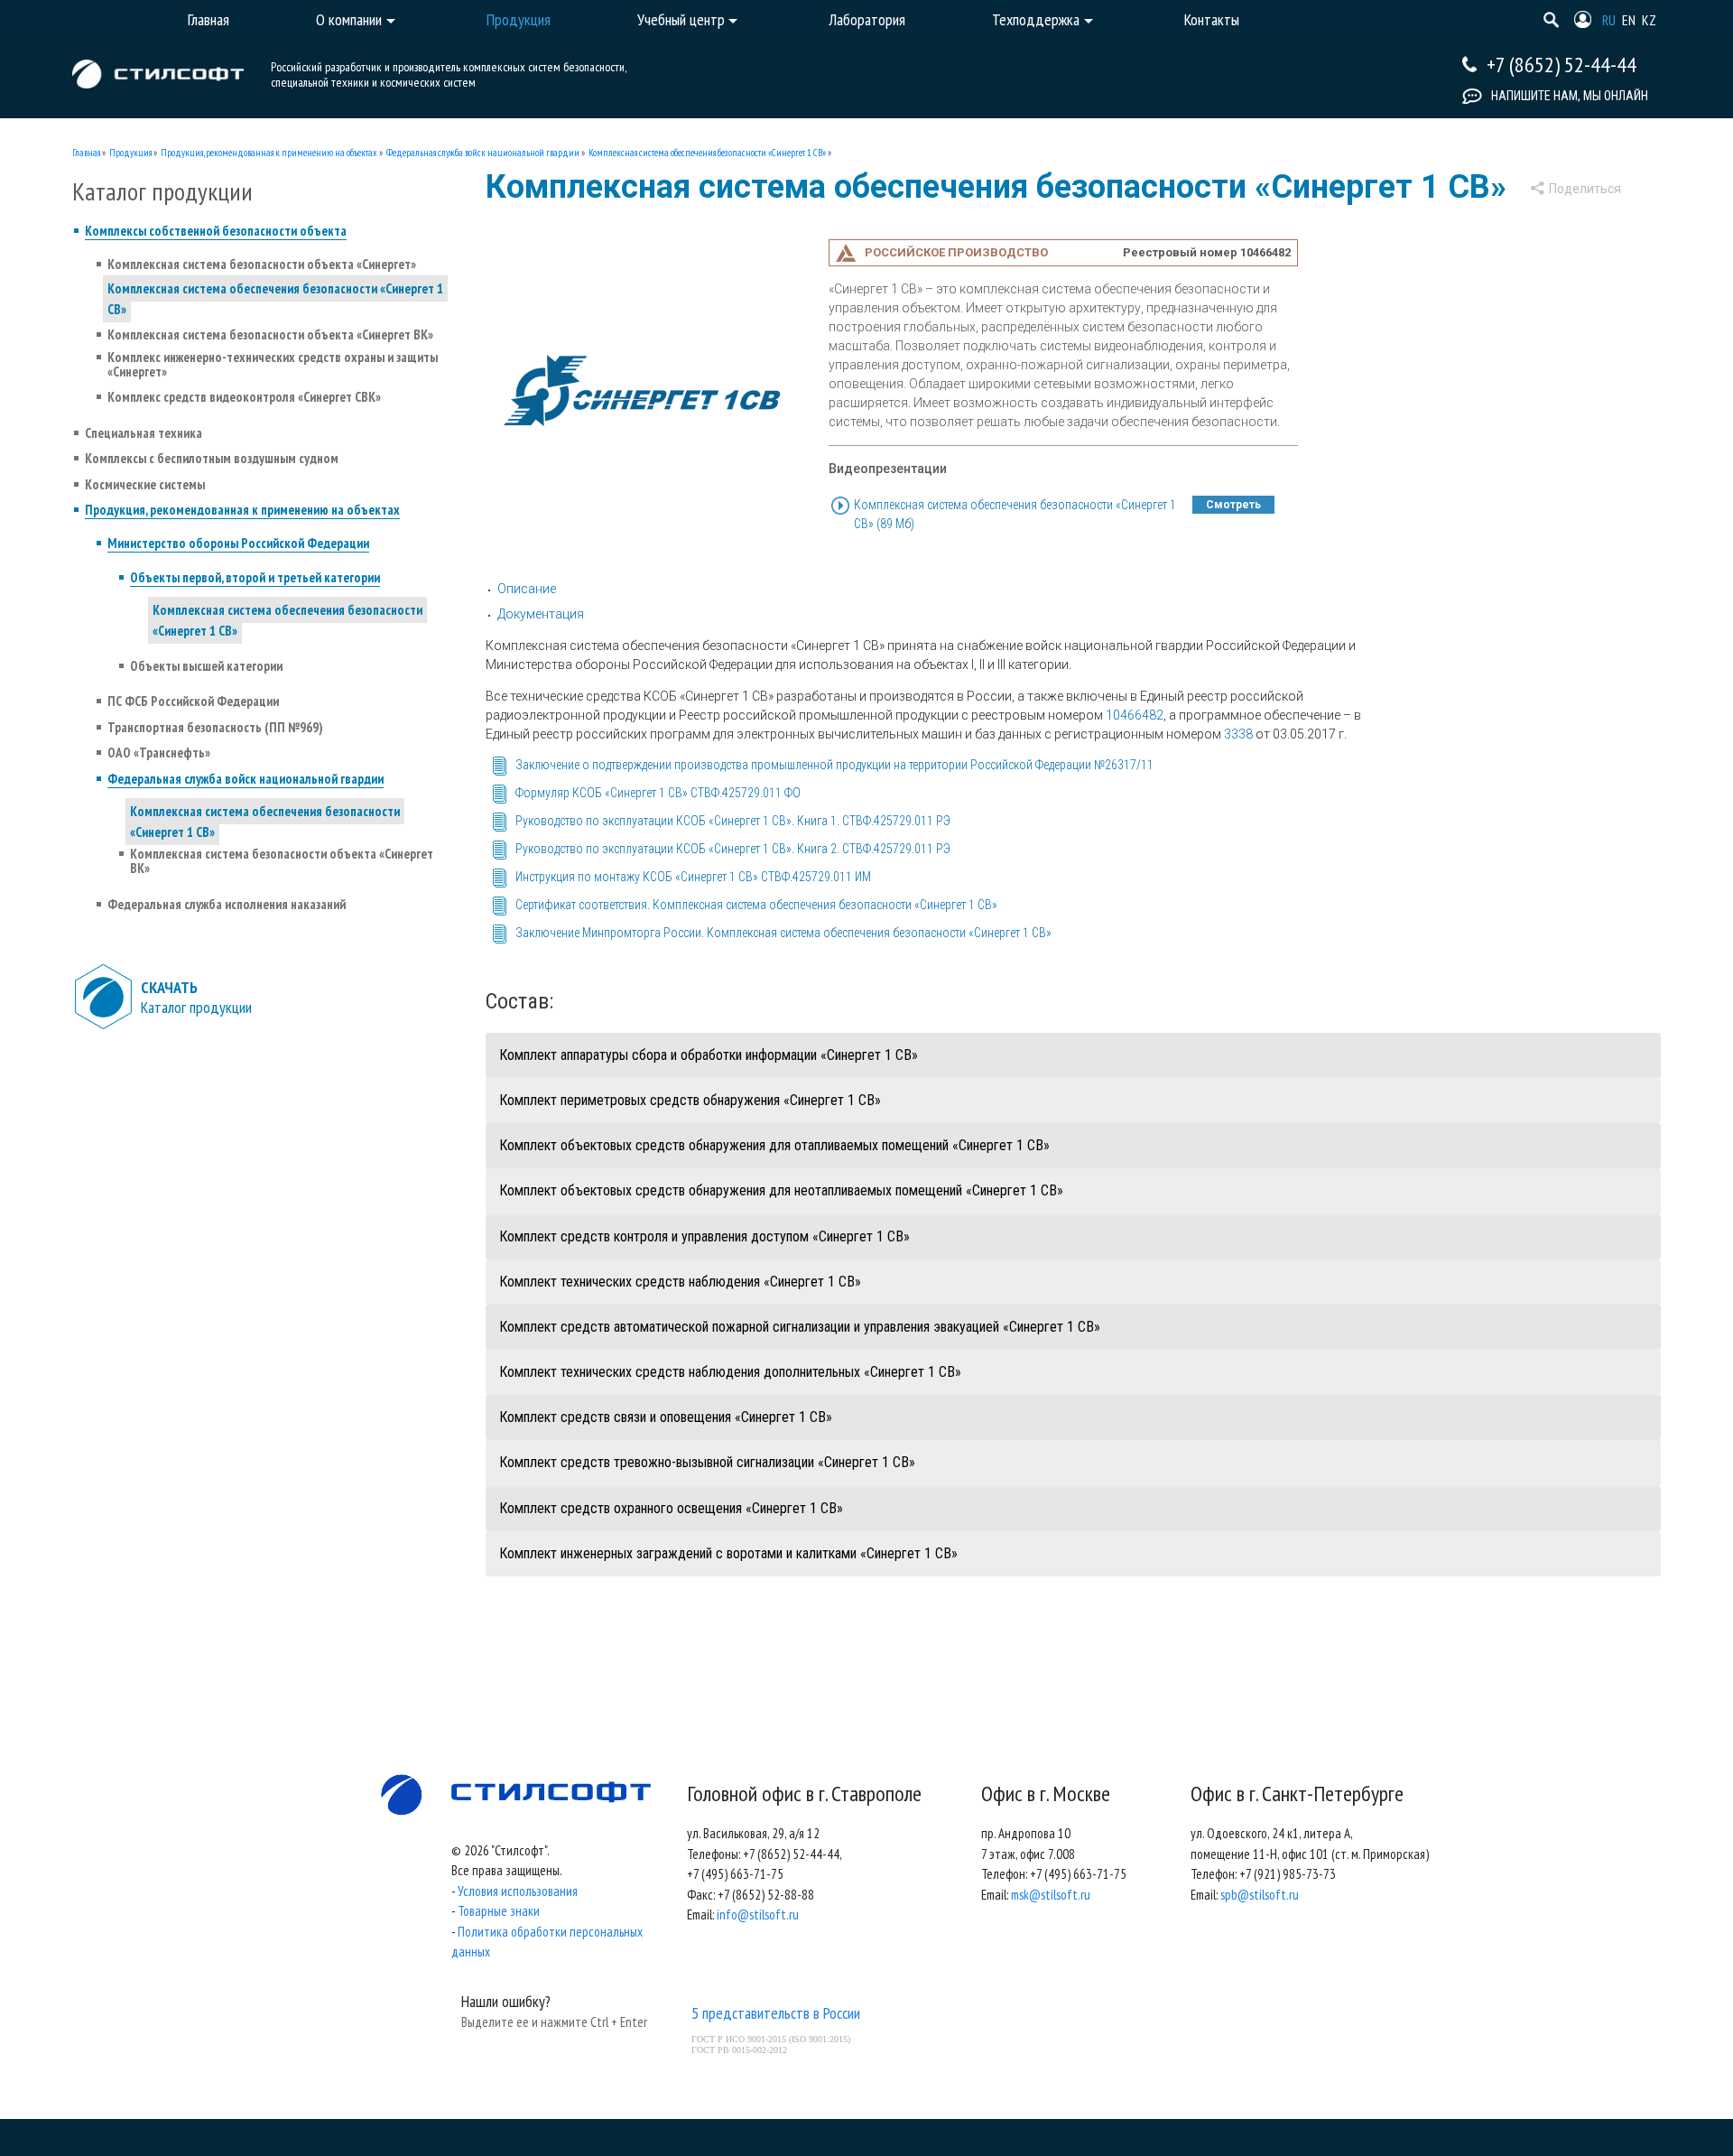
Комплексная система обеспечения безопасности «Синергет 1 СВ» (707, 153)
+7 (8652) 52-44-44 (1562, 65)
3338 (1238, 734)
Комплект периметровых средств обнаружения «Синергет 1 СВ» (690, 1100)
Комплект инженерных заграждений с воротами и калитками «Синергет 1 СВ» (728, 1553)
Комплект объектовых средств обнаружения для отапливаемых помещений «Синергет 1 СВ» (774, 1145)
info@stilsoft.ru (758, 1914)
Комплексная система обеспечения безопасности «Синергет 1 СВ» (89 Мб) (1015, 514)
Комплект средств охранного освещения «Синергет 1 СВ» (671, 1508)
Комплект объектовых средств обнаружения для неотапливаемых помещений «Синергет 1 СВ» (781, 1190)
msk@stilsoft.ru (1051, 1895)
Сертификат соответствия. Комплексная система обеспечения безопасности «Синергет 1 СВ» (756, 905)
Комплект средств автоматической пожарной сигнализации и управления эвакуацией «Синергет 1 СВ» (800, 1327)
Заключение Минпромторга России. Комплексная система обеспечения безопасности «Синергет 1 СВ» (783, 933)
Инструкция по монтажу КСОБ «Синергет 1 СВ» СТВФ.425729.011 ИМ (693, 877)
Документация (541, 614)
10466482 (1135, 715)
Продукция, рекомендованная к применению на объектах (269, 153)
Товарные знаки (499, 1911)
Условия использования (518, 1891)
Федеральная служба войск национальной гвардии (483, 153)
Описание (527, 589)
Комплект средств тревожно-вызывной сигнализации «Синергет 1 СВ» (707, 1462)
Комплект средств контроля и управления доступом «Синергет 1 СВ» (704, 1236)
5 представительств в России (776, 2013)
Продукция (130, 153)
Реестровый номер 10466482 (1207, 252)
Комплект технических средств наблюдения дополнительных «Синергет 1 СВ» (730, 1372)
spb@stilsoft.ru (1260, 1895)
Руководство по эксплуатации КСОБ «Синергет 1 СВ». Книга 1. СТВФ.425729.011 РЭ (733, 821)
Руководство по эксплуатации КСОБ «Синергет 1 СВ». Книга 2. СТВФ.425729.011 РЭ (733, 849)
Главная (86, 153)
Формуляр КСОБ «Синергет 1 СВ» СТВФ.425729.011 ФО (658, 793)
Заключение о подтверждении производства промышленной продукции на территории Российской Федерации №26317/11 (834, 765)
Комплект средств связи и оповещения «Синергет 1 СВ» (666, 1417)
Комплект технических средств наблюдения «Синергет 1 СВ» (680, 1282)
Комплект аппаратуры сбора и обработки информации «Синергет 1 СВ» (709, 1055)
